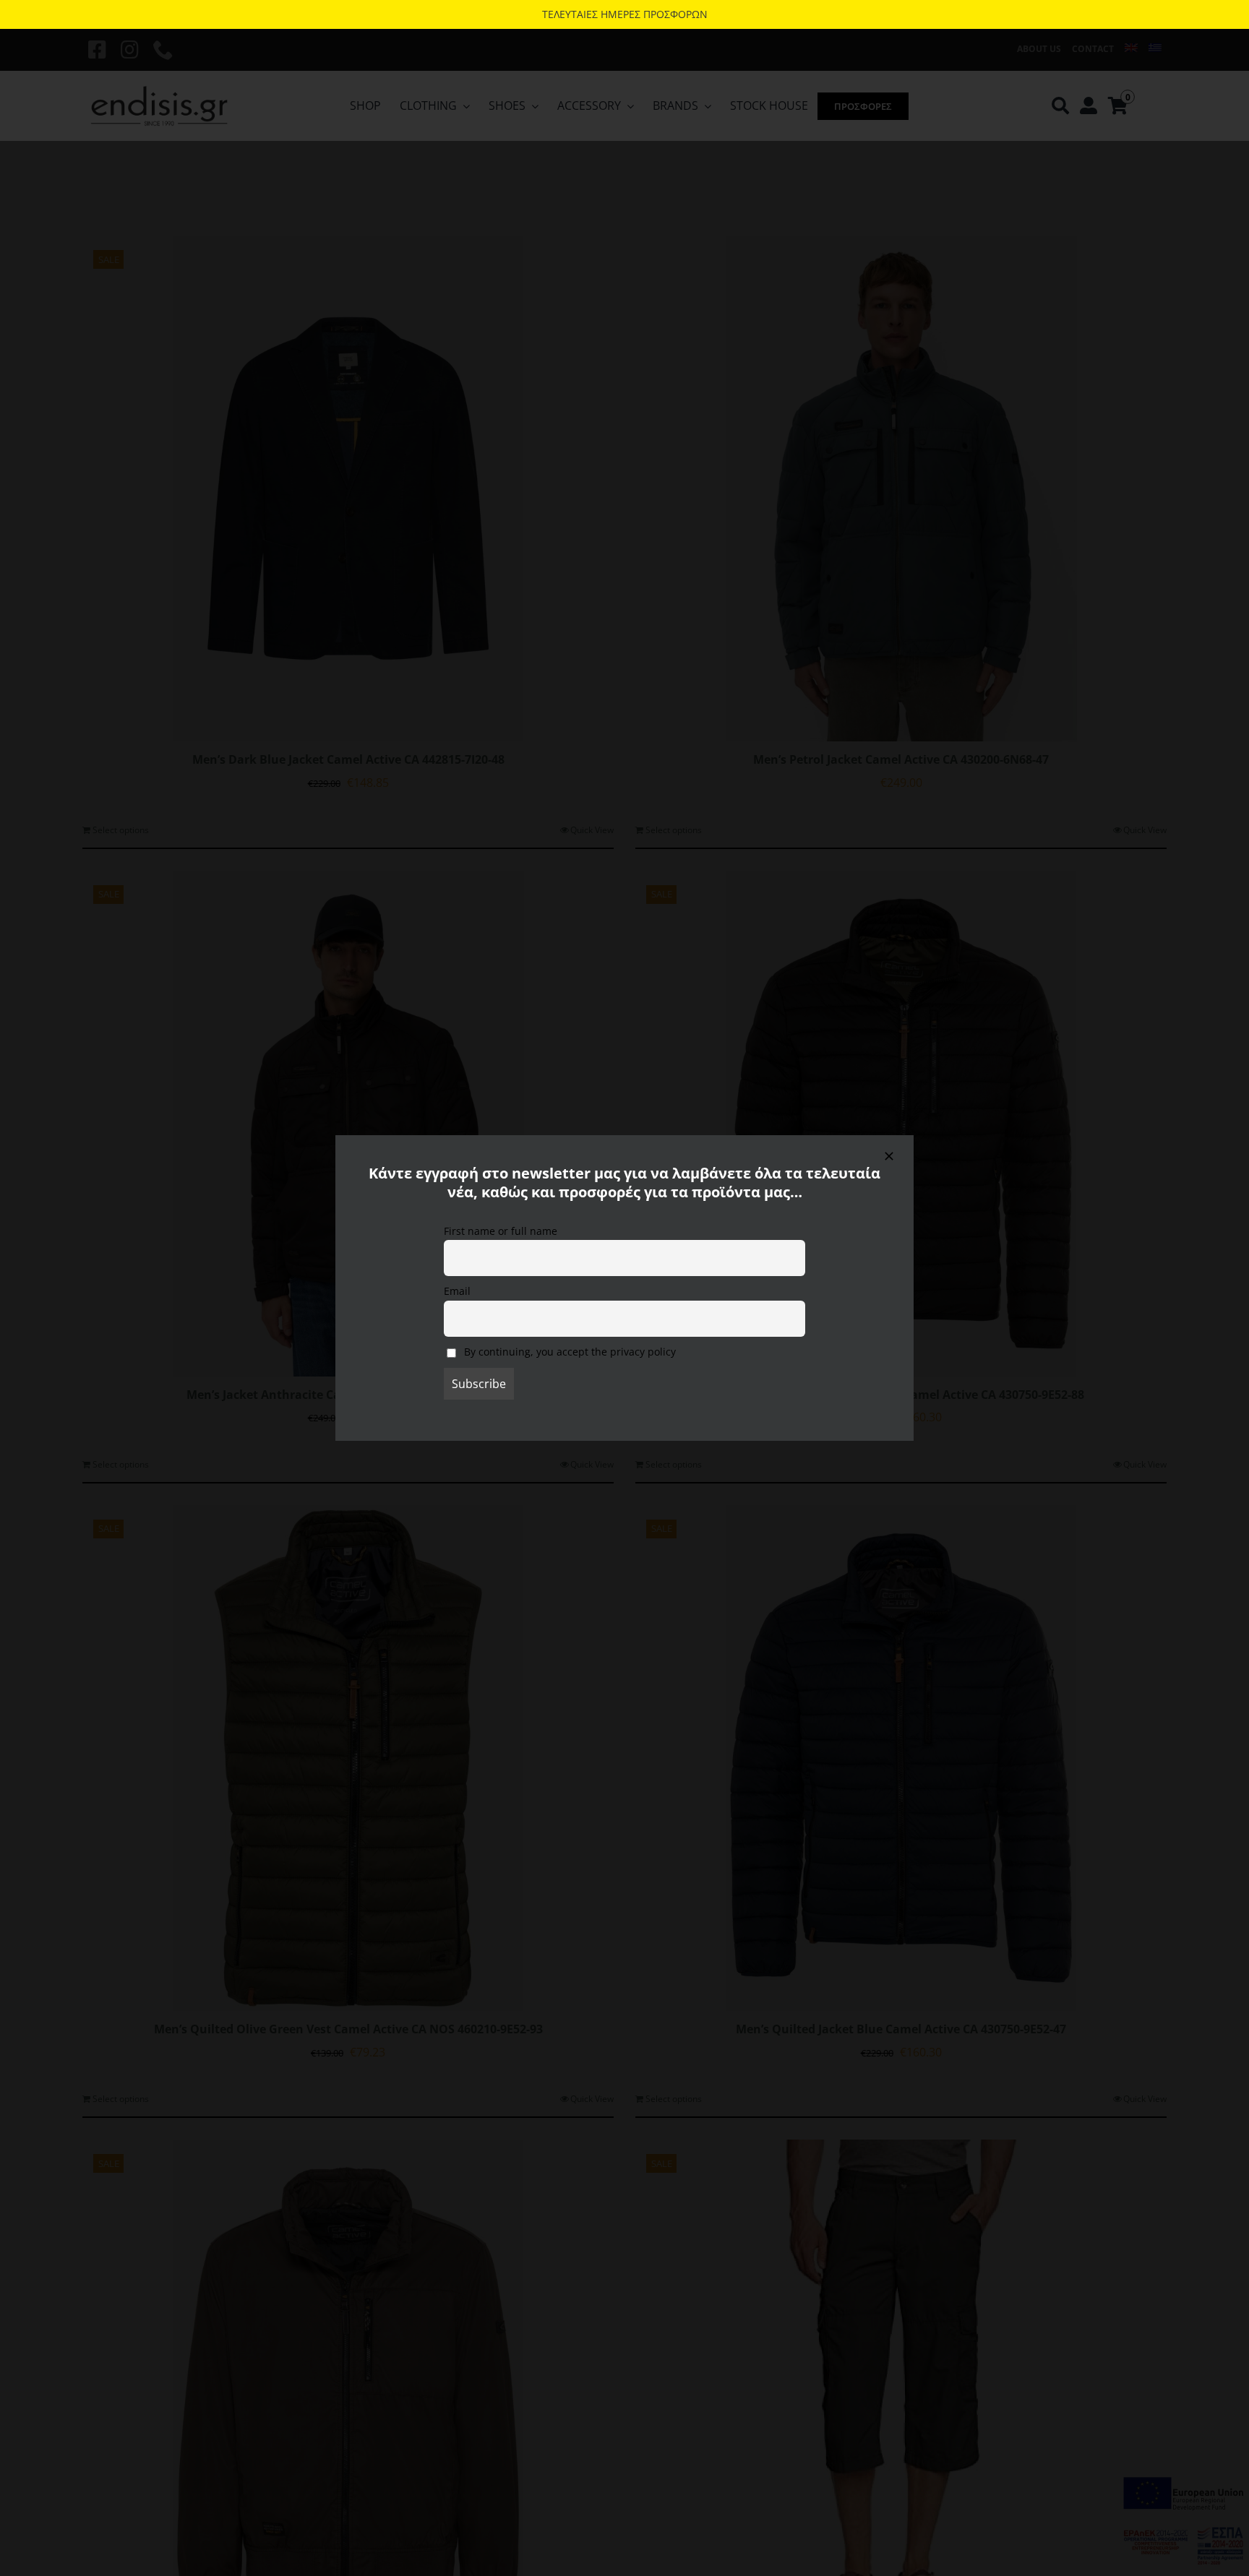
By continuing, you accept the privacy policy (568, 1352)
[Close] (889, 1156)
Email (457, 1291)
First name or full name (501, 1231)
